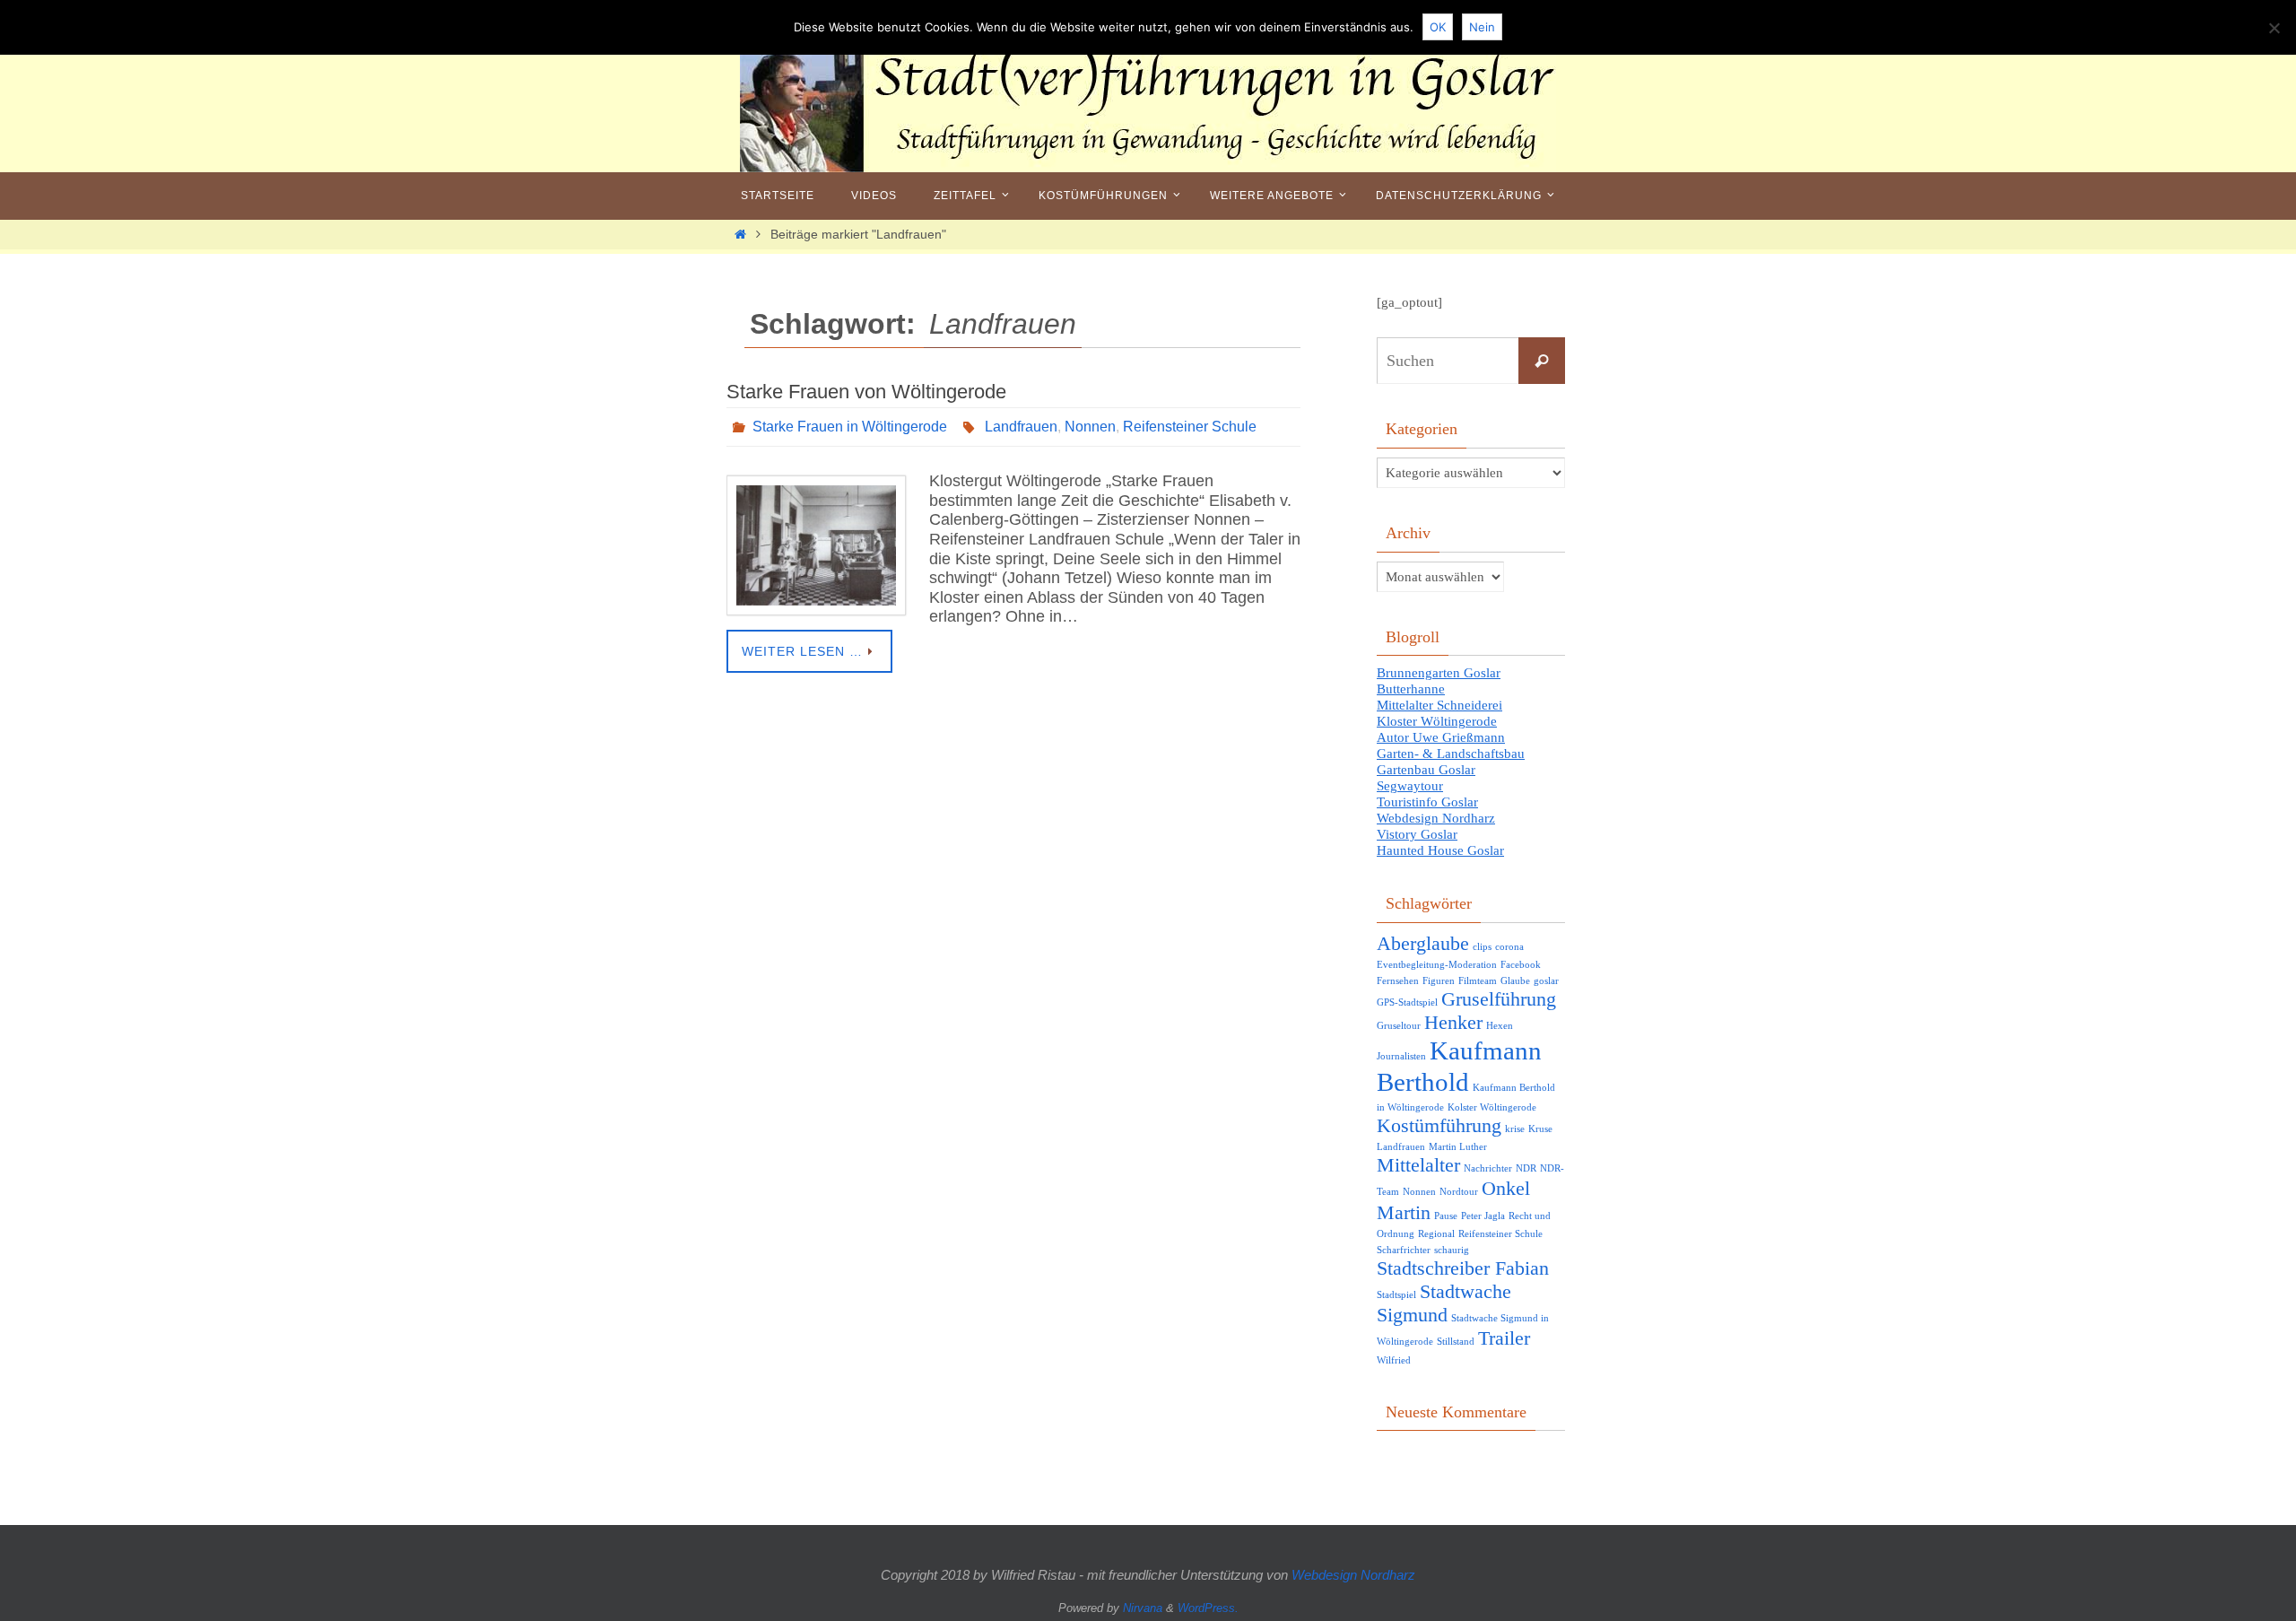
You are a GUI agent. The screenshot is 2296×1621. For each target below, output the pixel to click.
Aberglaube (1423, 944)
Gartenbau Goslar (1426, 770)
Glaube (1515, 981)
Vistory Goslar (1417, 834)
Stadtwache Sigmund (1444, 1303)
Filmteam (1478, 981)
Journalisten (1401, 1056)
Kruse (1540, 1129)
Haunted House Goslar (1440, 850)
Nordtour (1459, 1192)
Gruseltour (1399, 1026)
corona (1509, 947)
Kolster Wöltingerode (1492, 1107)
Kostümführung (1439, 1126)
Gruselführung (1499, 999)
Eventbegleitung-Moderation (1437, 965)
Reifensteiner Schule (1190, 427)
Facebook (1521, 965)
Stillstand (1456, 1342)
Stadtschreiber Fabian (1463, 1268)
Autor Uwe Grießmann (1441, 737)
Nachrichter (1488, 1168)
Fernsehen (1398, 981)
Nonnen (1090, 427)
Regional (1436, 1234)
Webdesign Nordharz (1436, 818)
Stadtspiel (1396, 1295)
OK (1438, 27)
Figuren (1439, 981)
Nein (1482, 27)
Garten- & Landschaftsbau (1451, 754)
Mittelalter (1418, 1165)
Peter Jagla (1483, 1216)
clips (1482, 947)
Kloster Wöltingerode (1437, 721)
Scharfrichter (1404, 1250)
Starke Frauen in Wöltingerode (850, 427)
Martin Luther (1458, 1147)
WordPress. (1208, 1608)
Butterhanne (1411, 689)
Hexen (1500, 1026)
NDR (1526, 1168)
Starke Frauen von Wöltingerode (866, 392)
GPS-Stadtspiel (1407, 1002)
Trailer (1504, 1338)
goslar (1546, 981)
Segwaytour (1410, 786)
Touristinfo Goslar (1427, 802)
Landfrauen (1021, 427)
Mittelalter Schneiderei (1439, 705)
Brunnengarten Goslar (1439, 673)
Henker (1453, 1023)
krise (1515, 1129)
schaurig (1452, 1250)
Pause (1446, 1216)
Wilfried (1394, 1360)
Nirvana (1143, 1608)
